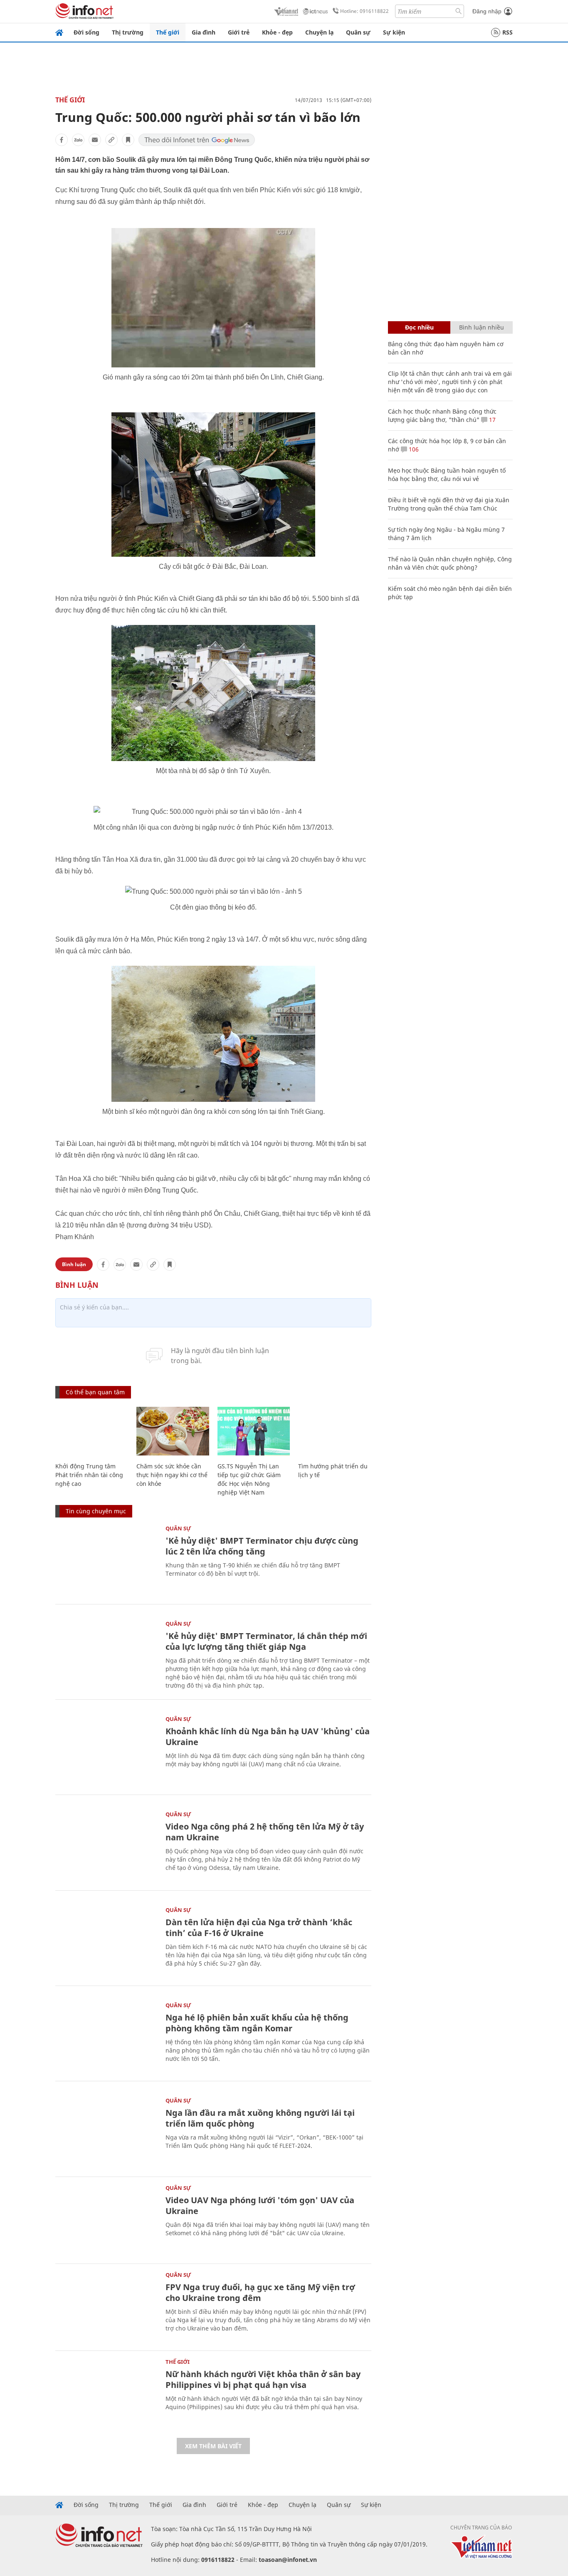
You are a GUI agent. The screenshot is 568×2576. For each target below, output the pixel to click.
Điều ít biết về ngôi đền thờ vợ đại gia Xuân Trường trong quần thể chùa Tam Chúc (449, 504)
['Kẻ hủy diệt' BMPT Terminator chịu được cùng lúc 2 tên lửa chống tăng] (106, 1560)
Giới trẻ (239, 32)
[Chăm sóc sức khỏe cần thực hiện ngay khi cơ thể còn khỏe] (173, 1431)
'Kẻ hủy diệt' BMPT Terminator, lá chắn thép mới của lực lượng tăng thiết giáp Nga (266, 1641)
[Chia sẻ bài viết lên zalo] (78, 140)
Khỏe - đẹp (277, 32)
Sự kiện (394, 32)
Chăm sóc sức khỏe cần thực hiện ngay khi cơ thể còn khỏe (172, 1475)
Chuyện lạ (319, 32)
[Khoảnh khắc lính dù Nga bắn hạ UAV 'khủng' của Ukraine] (106, 1750)
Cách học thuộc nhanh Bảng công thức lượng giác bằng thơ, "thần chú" (442, 415)
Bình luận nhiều (482, 327)
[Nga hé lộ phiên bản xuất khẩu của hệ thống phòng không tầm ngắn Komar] (106, 2037)
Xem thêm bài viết (213, 2446)
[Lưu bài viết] (128, 140)
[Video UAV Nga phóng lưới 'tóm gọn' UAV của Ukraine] (106, 2219)
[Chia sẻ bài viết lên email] (95, 140)
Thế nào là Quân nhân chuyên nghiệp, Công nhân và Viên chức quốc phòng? (450, 563)
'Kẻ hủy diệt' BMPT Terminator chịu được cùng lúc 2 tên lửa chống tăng (262, 1546)
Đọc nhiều (419, 327)
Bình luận (74, 1264)
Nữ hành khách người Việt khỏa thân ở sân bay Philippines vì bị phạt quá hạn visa (263, 2379)
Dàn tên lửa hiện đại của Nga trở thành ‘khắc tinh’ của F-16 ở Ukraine (259, 1928)
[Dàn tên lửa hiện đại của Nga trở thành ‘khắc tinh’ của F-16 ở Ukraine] (106, 1941)
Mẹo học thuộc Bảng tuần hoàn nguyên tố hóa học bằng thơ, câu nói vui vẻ (447, 475)
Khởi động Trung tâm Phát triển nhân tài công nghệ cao (89, 1475)
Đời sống (86, 32)
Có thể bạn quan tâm (95, 1392)
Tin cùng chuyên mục (96, 1511)
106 (413, 449)
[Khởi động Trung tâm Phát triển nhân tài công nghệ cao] (92, 1431)
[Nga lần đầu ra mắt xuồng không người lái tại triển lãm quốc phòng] (106, 2132)
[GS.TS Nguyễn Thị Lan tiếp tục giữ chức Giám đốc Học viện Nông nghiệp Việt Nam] (254, 1431)
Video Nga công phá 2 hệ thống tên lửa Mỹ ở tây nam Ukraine (265, 1832)
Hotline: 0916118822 (364, 11)
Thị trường (128, 32)
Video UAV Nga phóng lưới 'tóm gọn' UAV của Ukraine (260, 2205)
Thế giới (168, 32)
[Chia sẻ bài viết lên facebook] (62, 140)
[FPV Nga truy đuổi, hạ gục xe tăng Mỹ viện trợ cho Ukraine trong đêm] (106, 2306)
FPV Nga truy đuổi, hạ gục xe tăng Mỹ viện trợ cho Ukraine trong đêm (260, 2292)
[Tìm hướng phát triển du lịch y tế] (335, 1431)
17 (491, 420)
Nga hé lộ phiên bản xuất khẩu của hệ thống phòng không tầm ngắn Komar (257, 2023)
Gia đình (204, 32)
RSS (507, 32)
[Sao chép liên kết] (111, 140)
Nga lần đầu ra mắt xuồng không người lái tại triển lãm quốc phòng (260, 2118)
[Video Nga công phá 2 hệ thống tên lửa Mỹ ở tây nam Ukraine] (106, 1846)
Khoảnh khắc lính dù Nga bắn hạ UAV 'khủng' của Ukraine (268, 1737)
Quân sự (358, 32)
